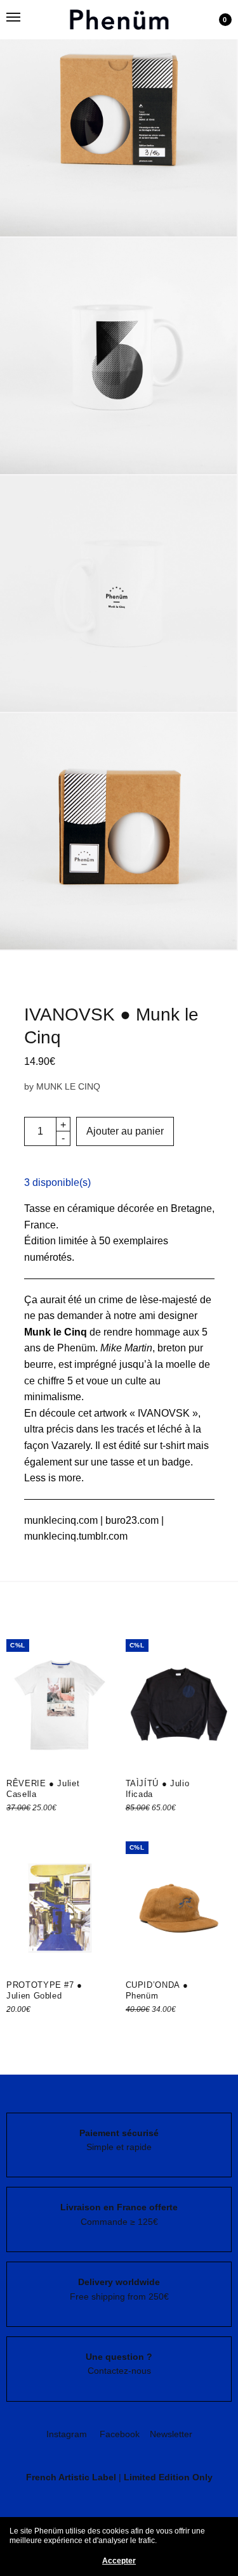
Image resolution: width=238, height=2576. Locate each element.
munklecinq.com (61, 1520)
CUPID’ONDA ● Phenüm (157, 1990)
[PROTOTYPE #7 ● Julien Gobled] (60, 1908)
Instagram (67, 2434)
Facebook (120, 2434)
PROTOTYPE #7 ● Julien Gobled (44, 1990)
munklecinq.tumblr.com (76, 1536)
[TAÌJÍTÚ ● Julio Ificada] (179, 1705)
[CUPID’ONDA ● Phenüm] (179, 1908)
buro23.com (133, 1520)
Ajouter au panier (125, 1131)
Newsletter (171, 2434)
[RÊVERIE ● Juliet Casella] (60, 1705)
